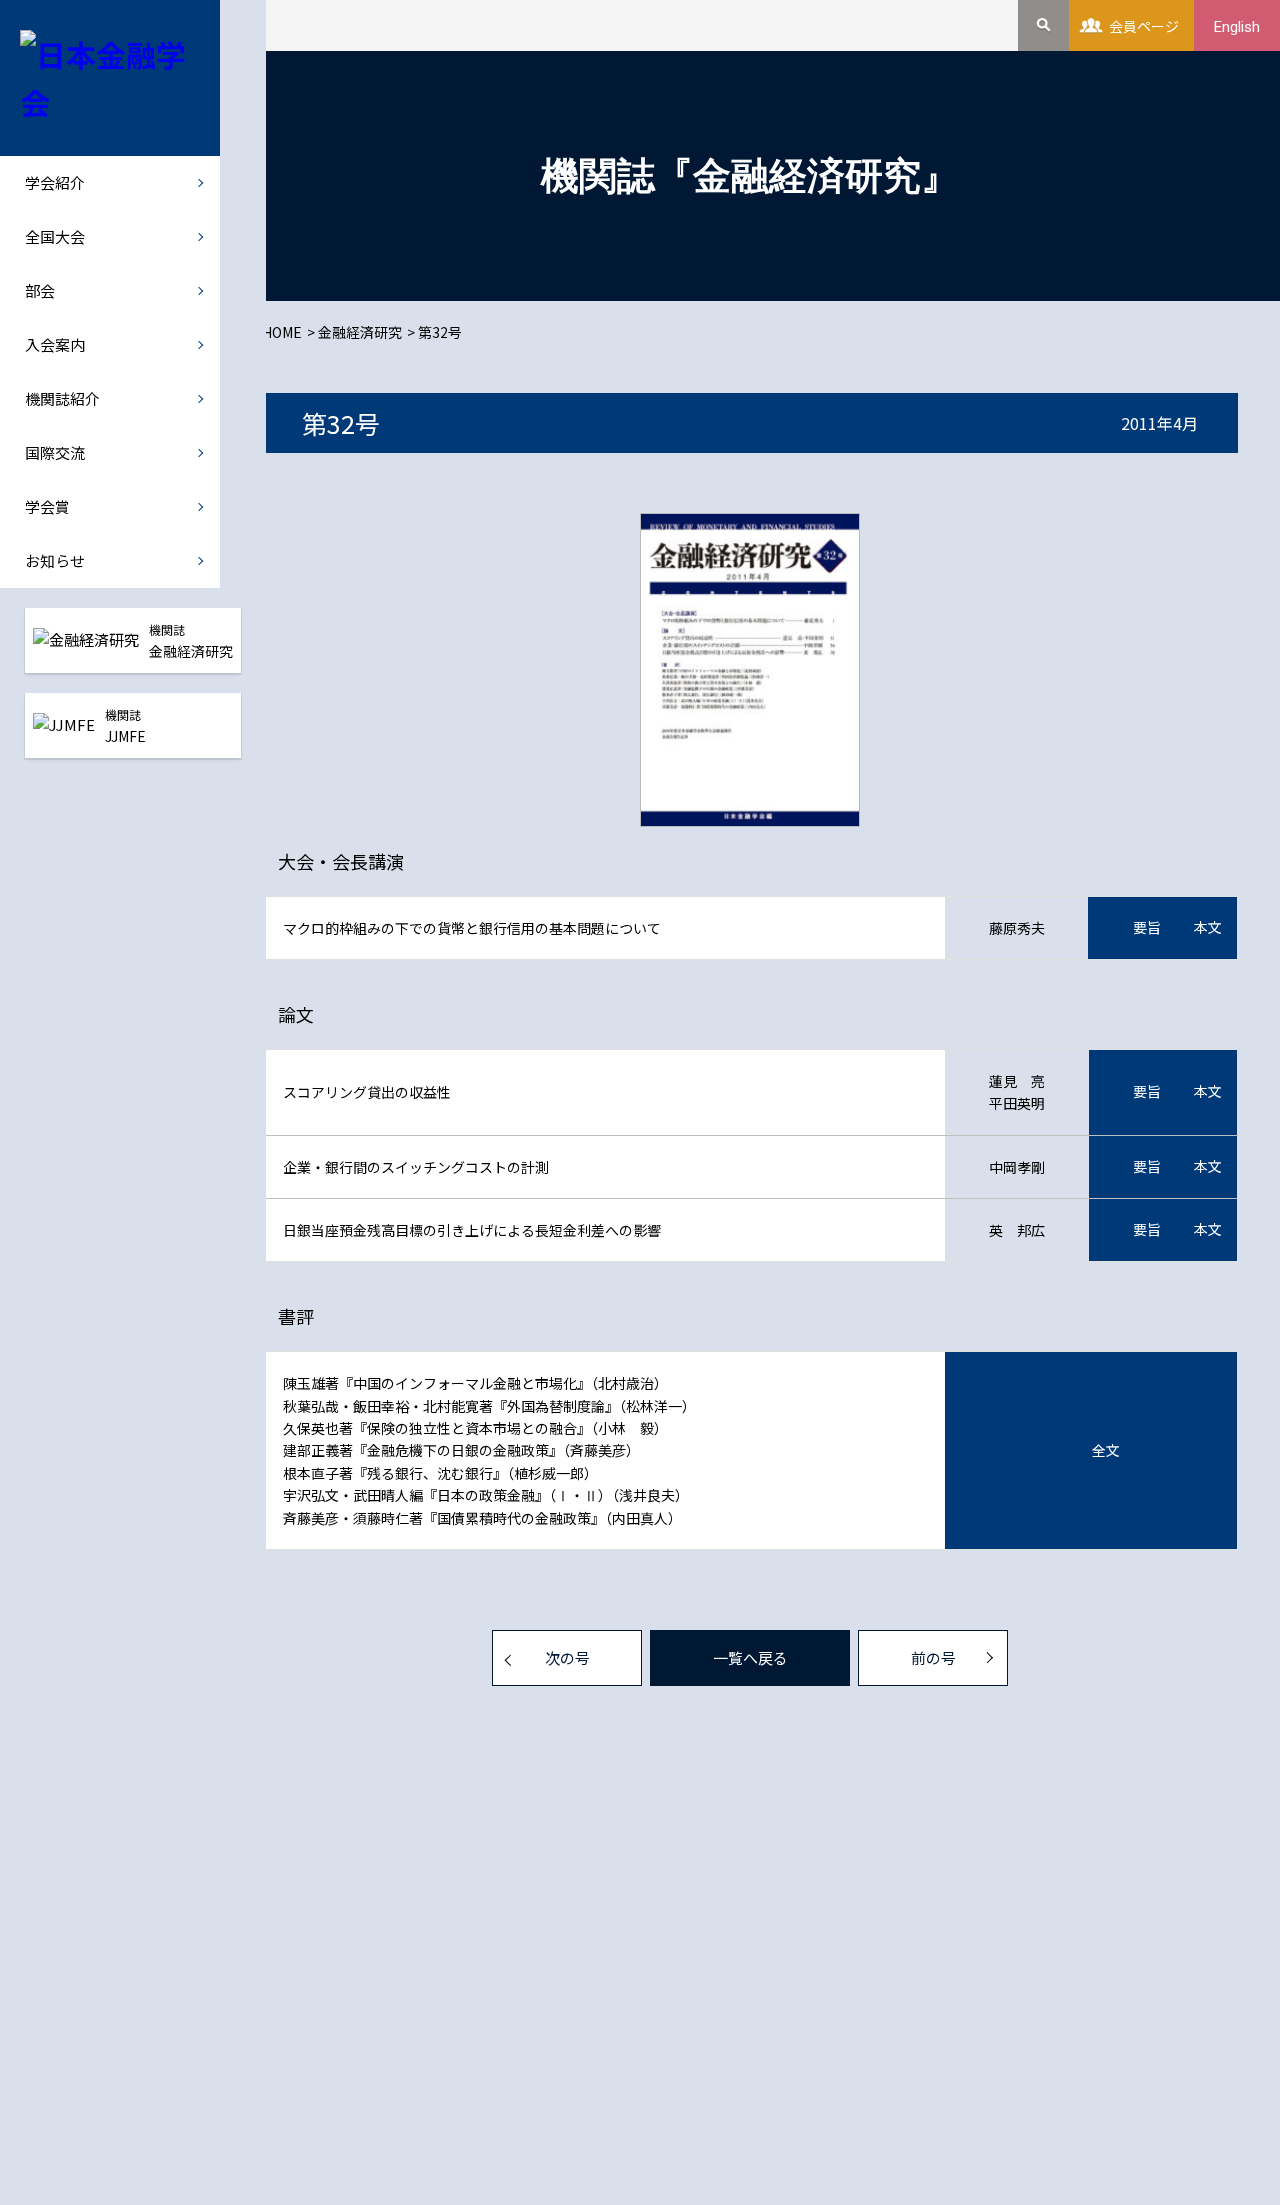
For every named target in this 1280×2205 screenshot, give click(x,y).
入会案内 (55, 344)
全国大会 (55, 236)
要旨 (1147, 927)
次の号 (567, 1657)
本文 (1208, 927)
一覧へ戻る (750, 1657)
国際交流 (55, 452)
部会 (40, 290)
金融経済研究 (360, 332)
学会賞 (47, 506)
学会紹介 (55, 182)
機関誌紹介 (62, 398)
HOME (282, 332)
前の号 (933, 1657)
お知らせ (55, 560)
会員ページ (1144, 26)
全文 (1106, 1450)
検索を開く (1043, 25)
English (1237, 27)
